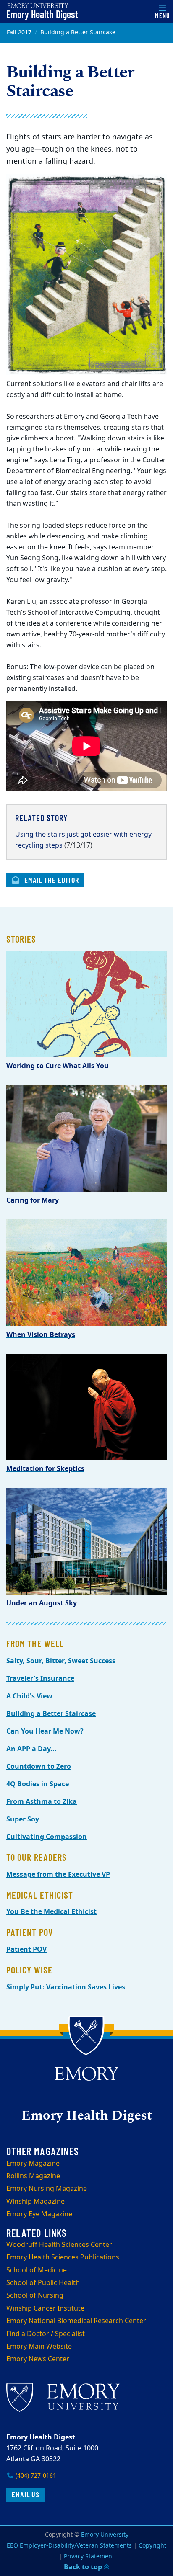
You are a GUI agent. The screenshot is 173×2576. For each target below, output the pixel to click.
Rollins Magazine (33, 2176)
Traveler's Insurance (40, 1679)
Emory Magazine (33, 2164)
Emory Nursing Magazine (47, 2189)
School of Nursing (35, 2295)
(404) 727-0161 (35, 2476)
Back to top (84, 2567)
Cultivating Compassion (47, 1837)
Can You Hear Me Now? (45, 1731)
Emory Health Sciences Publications (63, 2257)
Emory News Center (38, 2359)
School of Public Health (43, 2283)
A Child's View (29, 1696)
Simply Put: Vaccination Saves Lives (66, 1987)
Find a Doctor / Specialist (46, 2334)
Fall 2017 (19, 32)
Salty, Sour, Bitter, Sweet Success (61, 1661)
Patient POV (26, 1950)
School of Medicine (37, 2270)
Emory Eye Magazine (39, 2214)
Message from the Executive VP (58, 1875)
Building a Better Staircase (51, 1714)
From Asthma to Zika (42, 1802)
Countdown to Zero (39, 1767)
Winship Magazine (35, 2202)
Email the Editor (51, 880)
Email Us (26, 2494)
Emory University (105, 2535)
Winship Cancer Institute (45, 2308)
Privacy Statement (89, 2557)
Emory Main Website (39, 2347)
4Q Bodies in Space (38, 1784)
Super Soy (23, 1819)
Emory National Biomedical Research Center (76, 2321)
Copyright (152, 2546)
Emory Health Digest (42, 14)
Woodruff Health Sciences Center (59, 2245)
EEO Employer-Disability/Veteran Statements (69, 2546)
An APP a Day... (31, 1749)
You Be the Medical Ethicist (51, 1912)
